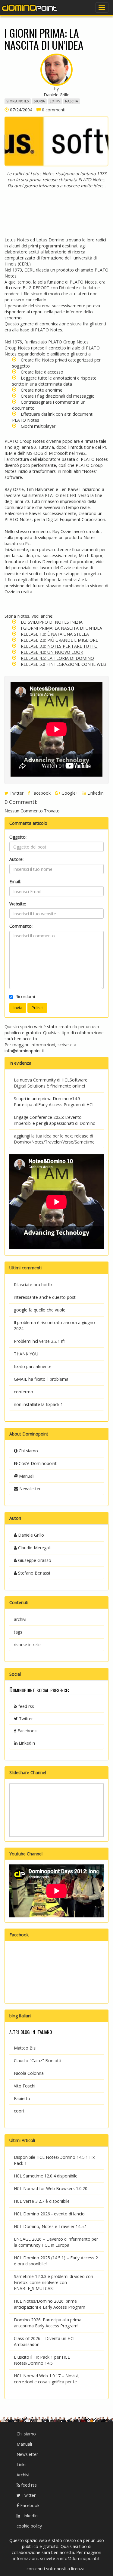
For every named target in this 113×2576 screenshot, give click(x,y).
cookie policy (29, 2526)
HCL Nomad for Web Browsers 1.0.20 (51, 2188)
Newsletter (29, 1489)
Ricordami (25, 996)
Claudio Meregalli (34, 1548)
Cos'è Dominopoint (37, 1463)
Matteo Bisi (25, 2048)
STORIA (39, 101)
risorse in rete (27, 1645)
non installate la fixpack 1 (38, 1404)
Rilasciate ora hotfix (33, 1285)
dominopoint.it (30, 8)
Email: (15, 881)
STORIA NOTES (17, 101)
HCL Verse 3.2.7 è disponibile (42, 2201)
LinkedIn (95, 793)
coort (19, 2111)
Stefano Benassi (33, 1573)
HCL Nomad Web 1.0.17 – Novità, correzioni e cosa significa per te (47, 2379)
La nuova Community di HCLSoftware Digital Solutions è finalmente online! (51, 1083)
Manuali (26, 1476)
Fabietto (22, 2098)
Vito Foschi (25, 2086)
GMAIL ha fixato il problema (41, 1379)
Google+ (69, 793)
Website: (18, 904)
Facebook (40, 793)
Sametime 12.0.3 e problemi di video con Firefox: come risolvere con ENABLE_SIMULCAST (53, 2282)
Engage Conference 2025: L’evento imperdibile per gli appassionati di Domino (55, 1120)
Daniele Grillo (30, 1535)
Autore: (16, 859)
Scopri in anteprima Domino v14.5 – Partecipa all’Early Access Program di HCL (54, 1102)
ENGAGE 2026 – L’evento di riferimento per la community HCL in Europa (56, 2242)
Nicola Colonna (29, 2073)
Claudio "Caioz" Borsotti (38, 2061)
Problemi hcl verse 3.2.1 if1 (40, 1341)
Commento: (21, 926)
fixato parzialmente (33, 1366)
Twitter (16, 793)
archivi (20, 1619)
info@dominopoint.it (24, 1051)
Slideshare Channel (28, 1772)
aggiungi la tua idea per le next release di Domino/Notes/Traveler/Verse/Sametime (54, 1139)
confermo (24, 1392)
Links (22, 2464)
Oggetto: (18, 837)
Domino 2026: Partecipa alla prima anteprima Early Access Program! (48, 2323)
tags (18, 1632)
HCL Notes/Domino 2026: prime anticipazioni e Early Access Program (50, 2304)
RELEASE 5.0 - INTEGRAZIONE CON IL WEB (63, 664)
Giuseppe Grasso (34, 1560)
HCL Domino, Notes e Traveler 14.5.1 (50, 2226)
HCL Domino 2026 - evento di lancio (49, 2214)
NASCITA (72, 101)
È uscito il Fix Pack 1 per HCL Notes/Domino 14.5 (42, 2360)
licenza (78, 2569)
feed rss (26, 1706)
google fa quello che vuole (40, 1310)
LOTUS (55, 101)
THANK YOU (26, 1354)
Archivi (23, 2475)
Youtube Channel (26, 1854)
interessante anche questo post (45, 1297)
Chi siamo (28, 1451)
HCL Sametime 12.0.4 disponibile (46, 2176)
